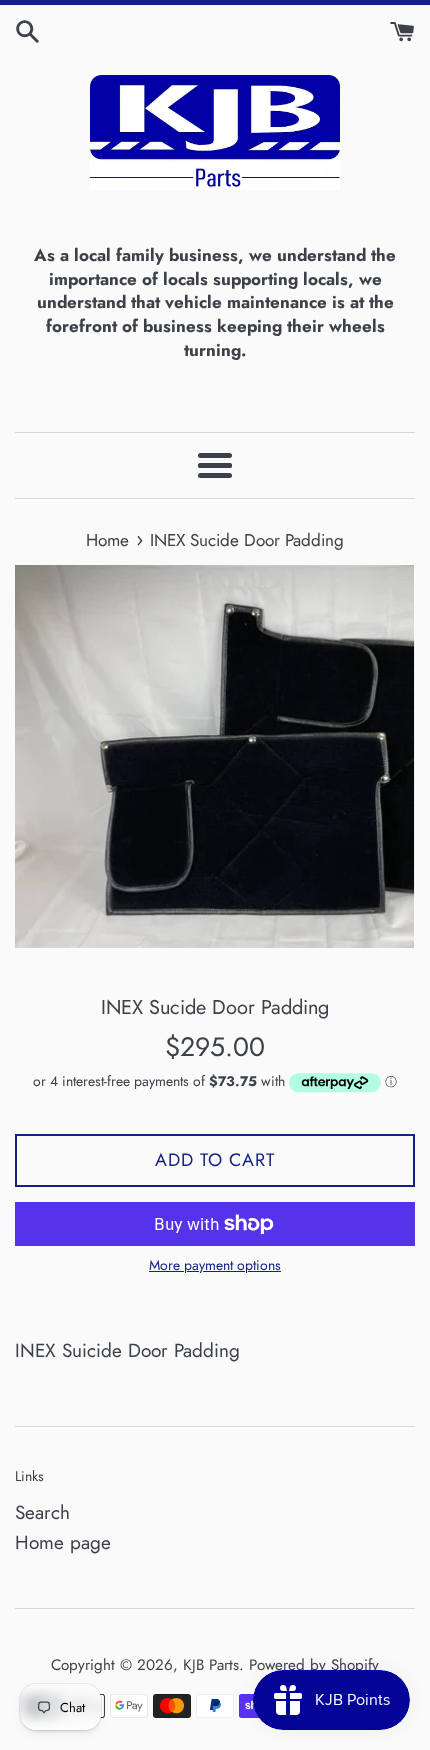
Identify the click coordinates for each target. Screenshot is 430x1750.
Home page (63, 1542)
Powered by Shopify (314, 1665)
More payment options (215, 1265)
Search (42, 1512)
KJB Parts (211, 1665)
